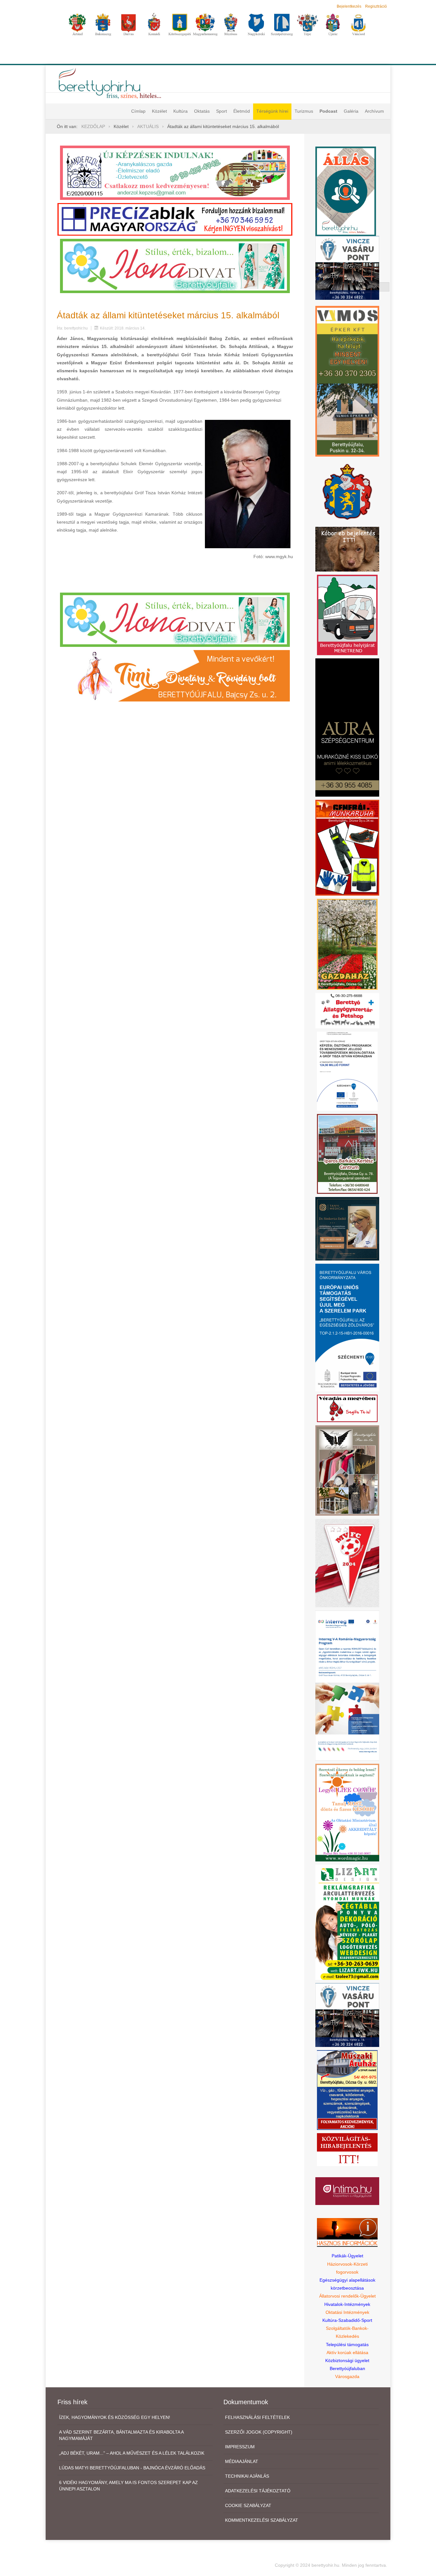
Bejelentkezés (349, 6)
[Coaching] (347, 1812)
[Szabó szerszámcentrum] (347, 1153)
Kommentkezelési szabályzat (262, 2520)
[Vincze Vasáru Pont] (347, 2014)
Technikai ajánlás (247, 2476)
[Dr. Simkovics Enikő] (347, 1228)
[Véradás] (347, 1408)
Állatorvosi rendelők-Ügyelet (347, 2296)
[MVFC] (347, 1563)
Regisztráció (376, 6)
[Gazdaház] (347, 944)
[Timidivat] (175, 675)
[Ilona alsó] (175, 619)
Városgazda (347, 2376)
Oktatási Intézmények (347, 2312)
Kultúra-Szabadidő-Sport (347, 2320)
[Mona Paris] (347, 1470)
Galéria (351, 111)
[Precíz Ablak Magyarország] (175, 219)
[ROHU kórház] (347, 1685)
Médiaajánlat (242, 2461)
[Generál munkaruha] (347, 847)
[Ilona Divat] (175, 265)
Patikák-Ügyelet (347, 2256)
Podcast (328, 111)
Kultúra (180, 111)
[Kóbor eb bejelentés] (347, 549)
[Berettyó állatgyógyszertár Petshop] (347, 1010)
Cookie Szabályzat (248, 2505)
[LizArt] (347, 1922)
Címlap (138, 111)
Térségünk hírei (272, 111)
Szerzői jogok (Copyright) (259, 2432)
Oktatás (202, 111)
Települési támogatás (347, 2345)
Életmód (242, 111)
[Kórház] (347, 1071)
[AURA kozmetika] (347, 727)
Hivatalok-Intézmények (347, 2304)
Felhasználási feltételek (257, 2417)
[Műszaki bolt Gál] (347, 2089)
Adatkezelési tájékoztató (258, 2491)
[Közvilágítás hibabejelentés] (347, 2149)
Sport (222, 111)
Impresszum (240, 2447)
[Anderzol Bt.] (175, 172)
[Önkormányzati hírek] (347, 491)
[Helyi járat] (347, 614)
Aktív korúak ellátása (347, 2352)
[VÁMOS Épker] (347, 381)
